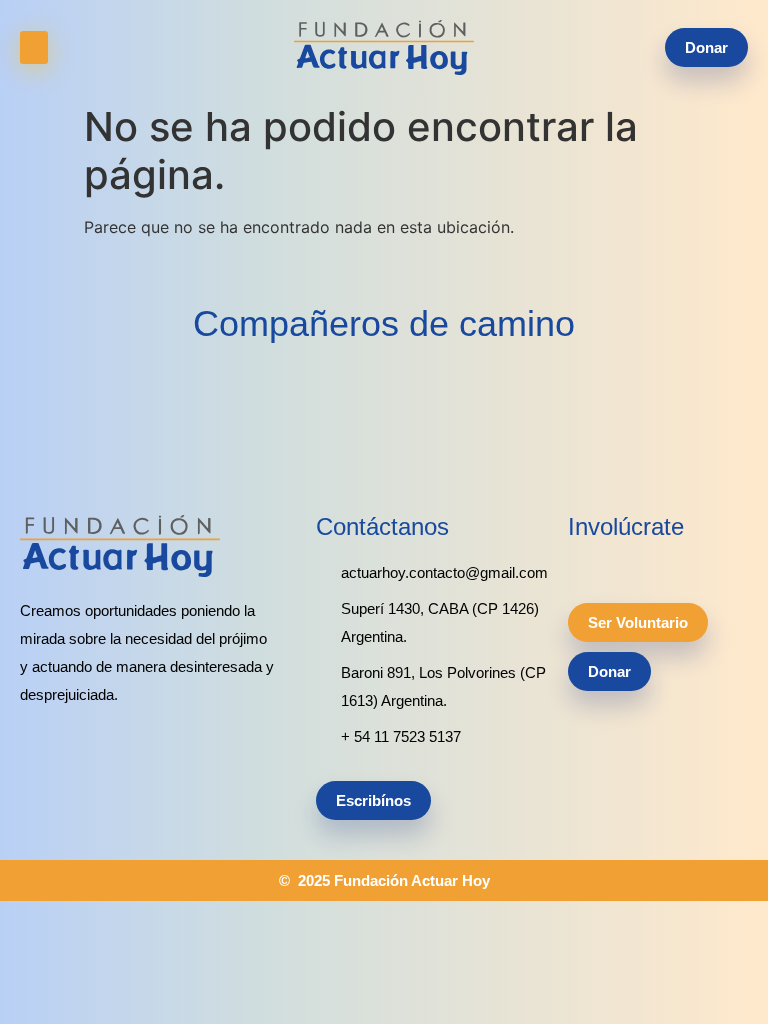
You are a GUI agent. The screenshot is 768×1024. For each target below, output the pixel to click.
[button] (34, 47)
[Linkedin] (577, 568)
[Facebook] (611, 568)
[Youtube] (679, 568)
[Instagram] (645, 568)
